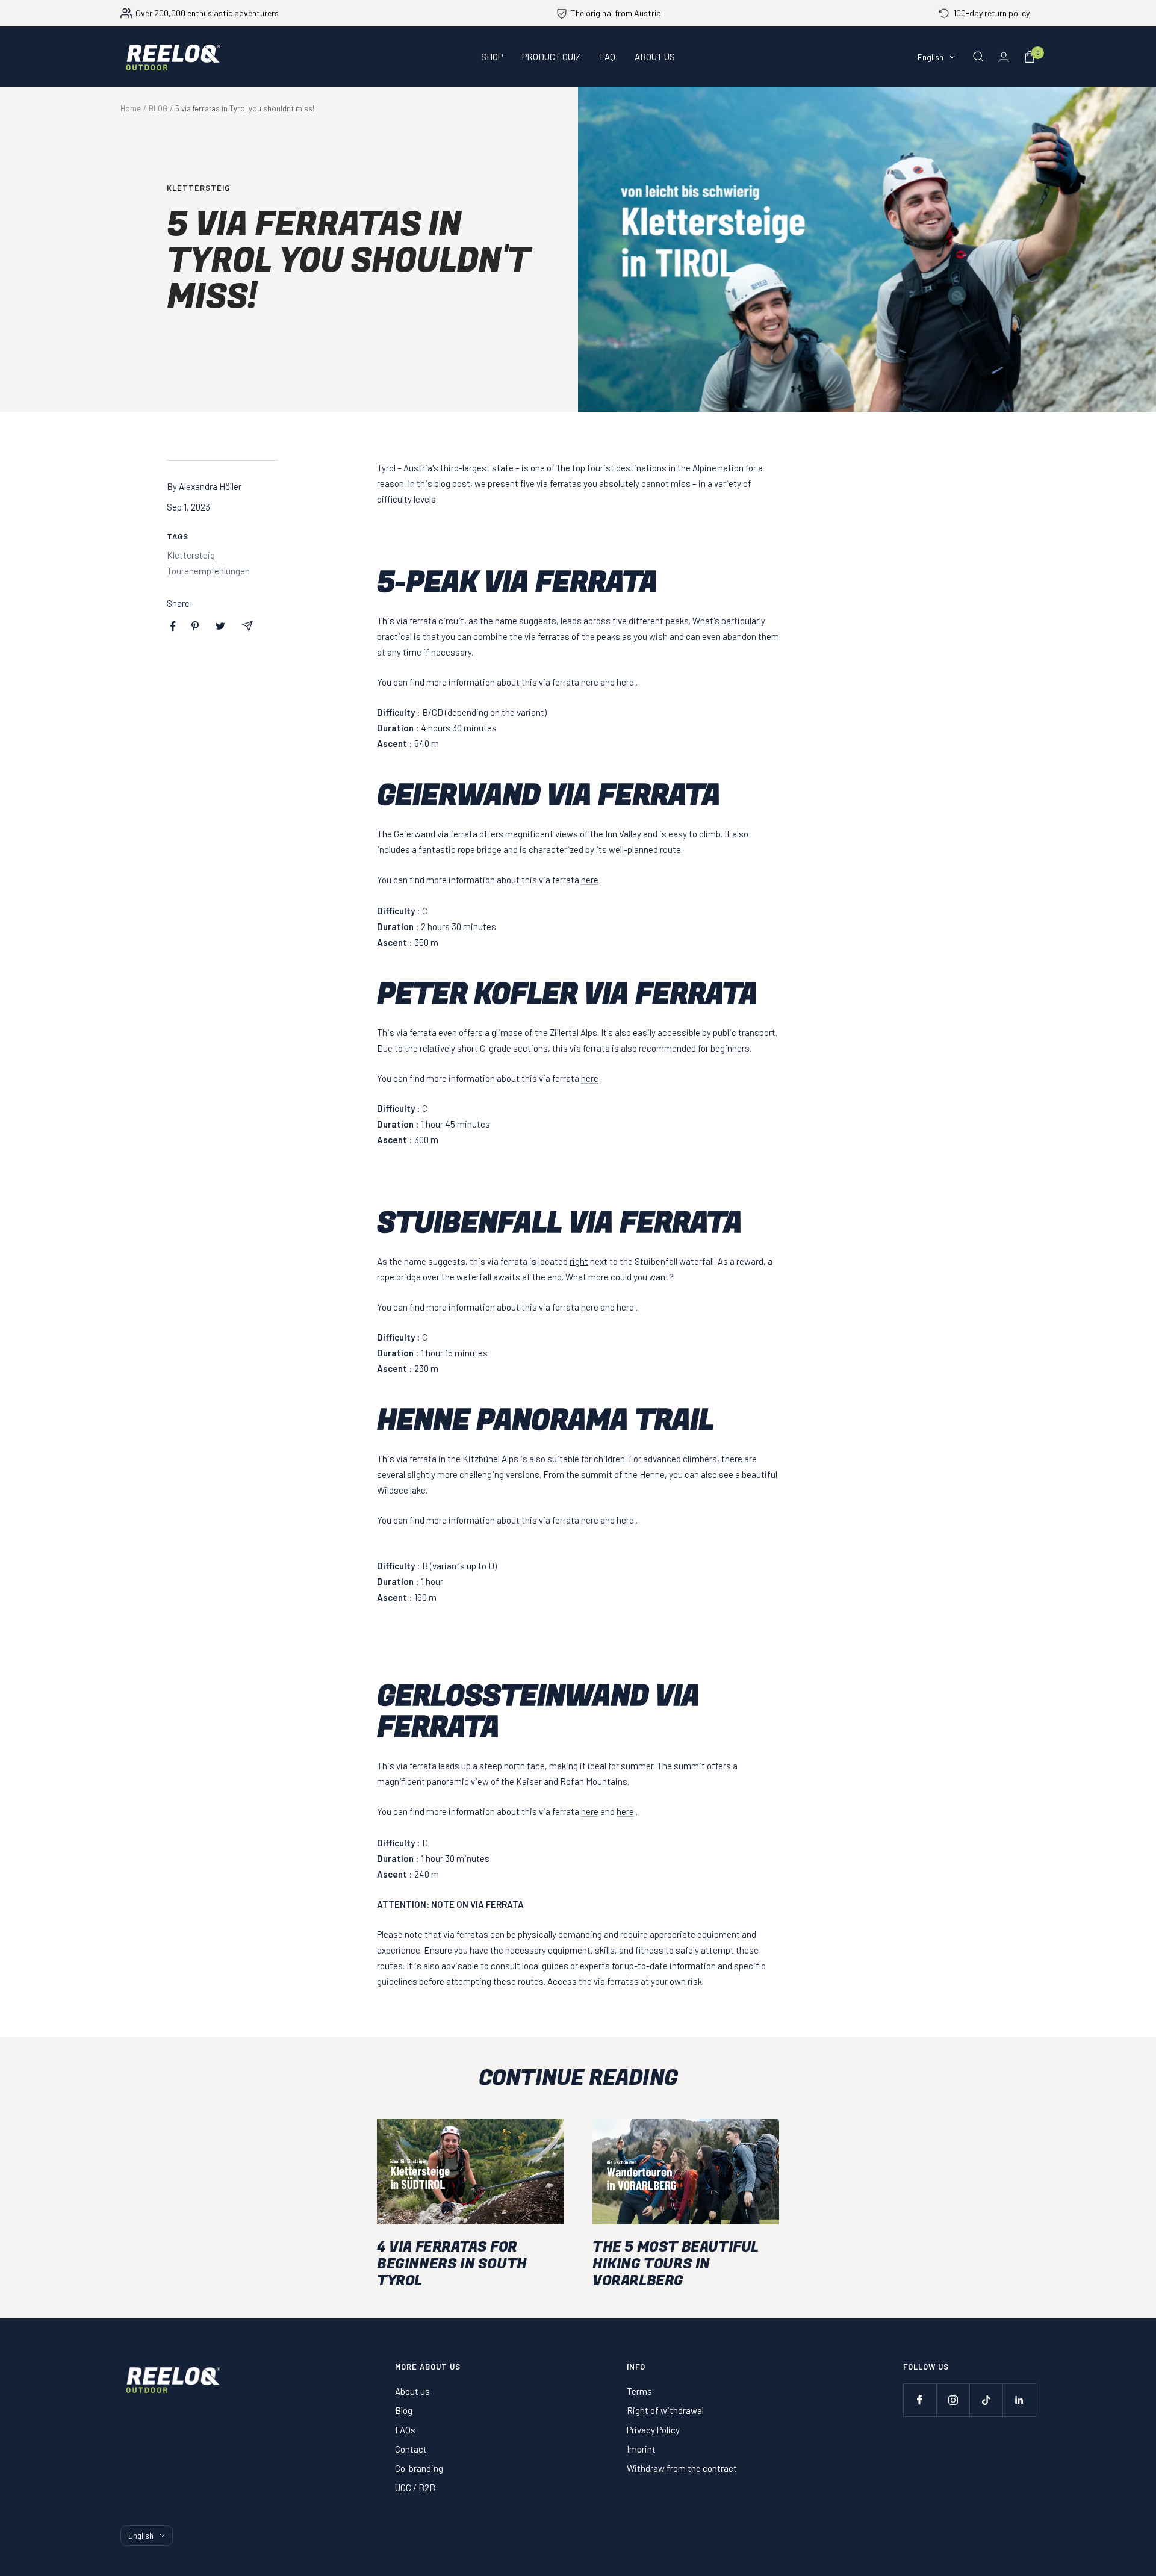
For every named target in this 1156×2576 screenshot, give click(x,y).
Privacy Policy (653, 2430)
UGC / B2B (415, 2488)
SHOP (492, 57)
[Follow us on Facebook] (920, 2400)
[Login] (1004, 57)
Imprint (641, 2449)
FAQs (405, 2430)
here (590, 682)
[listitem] (173, 626)
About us (412, 2391)
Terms (639, 2391)
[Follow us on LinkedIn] (1019, 2400)
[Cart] (1030, 57)
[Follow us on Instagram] (953, 2400)
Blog (404, 2410)
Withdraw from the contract (682, 2468)
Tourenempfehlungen (208, 571)
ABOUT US (655, 57)
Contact (411, 2449)
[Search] (978, 57)
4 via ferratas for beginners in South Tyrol (452, 2264)
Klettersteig (198, 188)
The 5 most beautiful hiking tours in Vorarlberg (676, 2264)
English (931, 57)
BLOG (158, 108)
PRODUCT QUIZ (551, 57)
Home (131, 108)
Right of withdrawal (665, 2410)
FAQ (608, 57)
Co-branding (419, 2468)
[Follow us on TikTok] (986, 2400)
